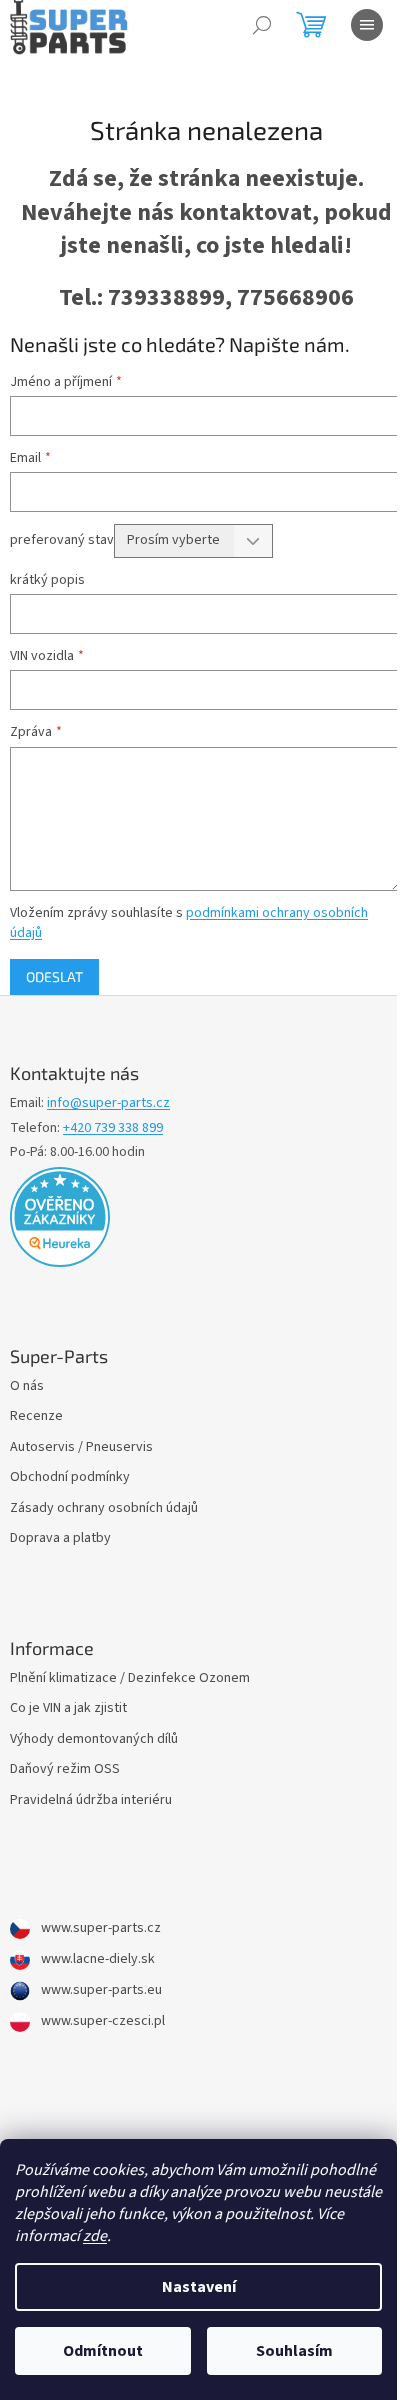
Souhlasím (294, 2351)
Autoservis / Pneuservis (81, 1447)
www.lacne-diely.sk (96, 1959)
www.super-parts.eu (100, 1990)
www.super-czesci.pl (101, 2021)
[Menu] (367, 25)
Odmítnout (103, 2351)
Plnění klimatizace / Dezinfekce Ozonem (130, 1678)
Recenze (36, 1416)
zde (95, 2236)
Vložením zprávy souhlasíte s (189, 923)
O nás (27, 1386)
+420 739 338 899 (113, 1128)
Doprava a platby (60, 1538)
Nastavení (199, 2287)
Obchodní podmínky (70, 1477)
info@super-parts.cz (108, 1103)
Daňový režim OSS (65, 1769)
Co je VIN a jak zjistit (68, 1708)
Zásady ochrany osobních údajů (104, 1508)
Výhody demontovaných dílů (94, 1739)
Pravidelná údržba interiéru (91, 1800)
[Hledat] (262, 25)
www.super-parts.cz (99, 1928)
